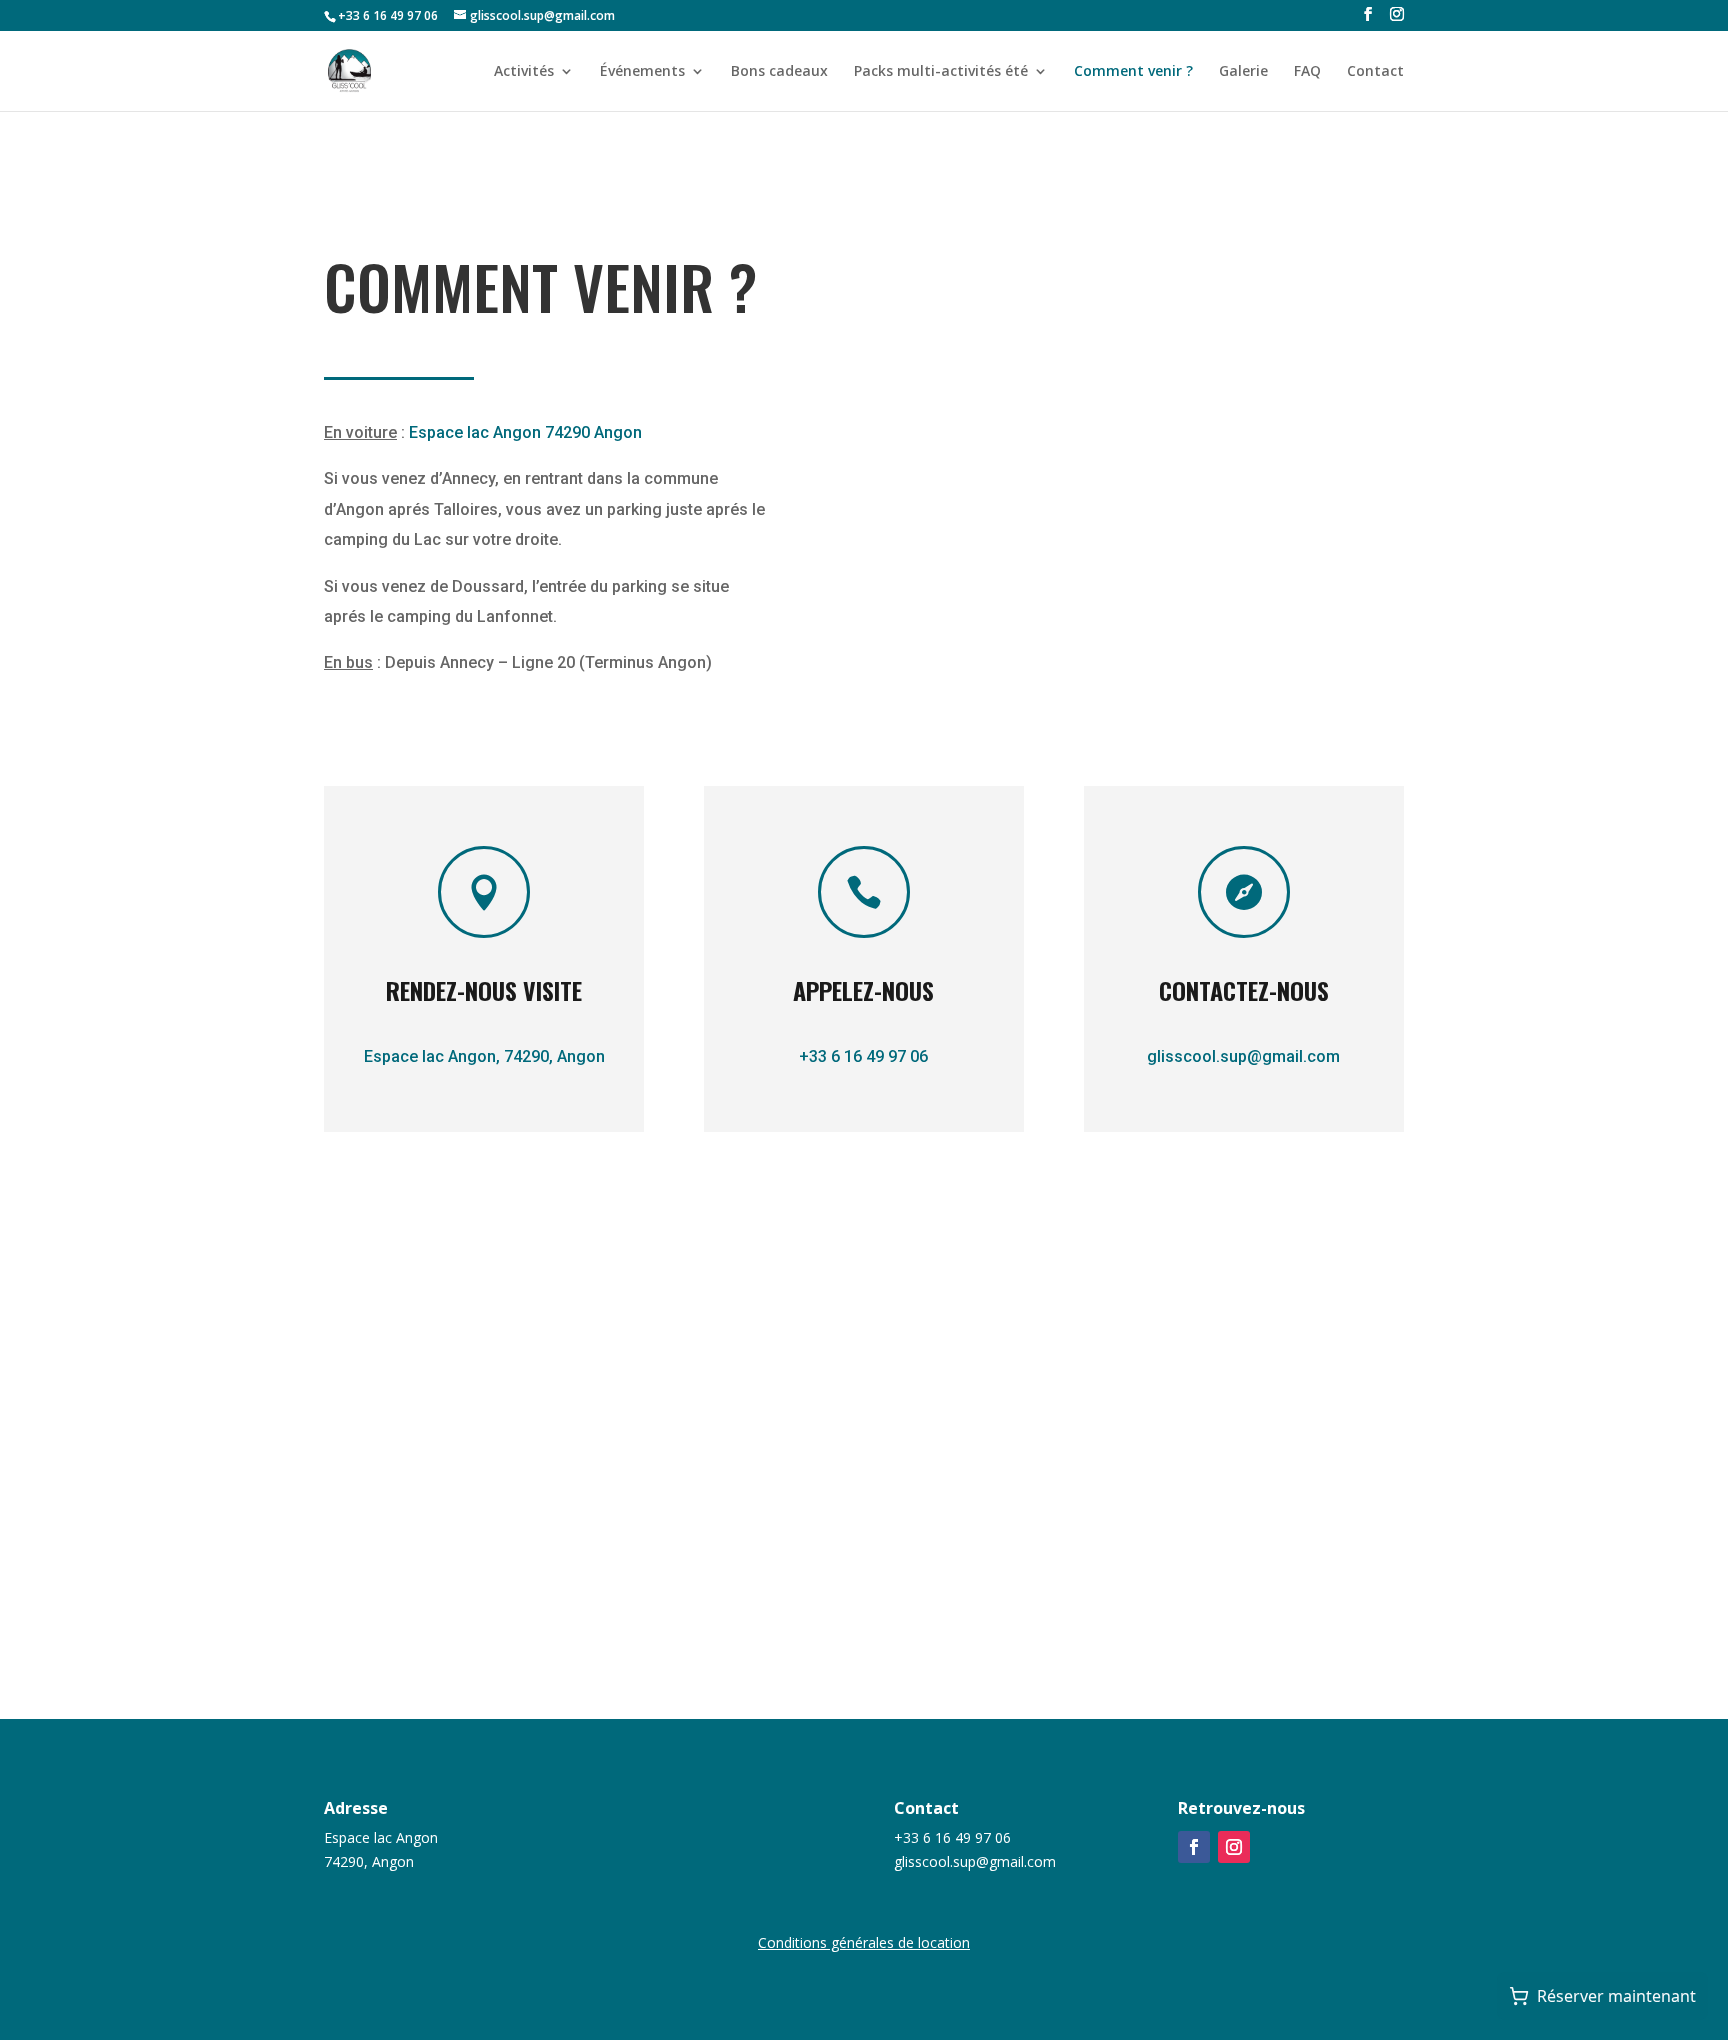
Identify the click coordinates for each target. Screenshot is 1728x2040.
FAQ (1307, 72)
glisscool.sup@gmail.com (1243, 1056)
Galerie (1243, 72)
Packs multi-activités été (941, 72)
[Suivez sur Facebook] (1194, 1847)
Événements (642, 72)
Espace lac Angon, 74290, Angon (484, 1056)
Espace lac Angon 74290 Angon (525, 432)
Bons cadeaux (779, 72)
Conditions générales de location (864, 1944)
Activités (524, 72)
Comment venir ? (1133, 72)
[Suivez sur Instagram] (1234, 1847)
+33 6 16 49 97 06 (863, 1056)
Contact (1375, 72)
